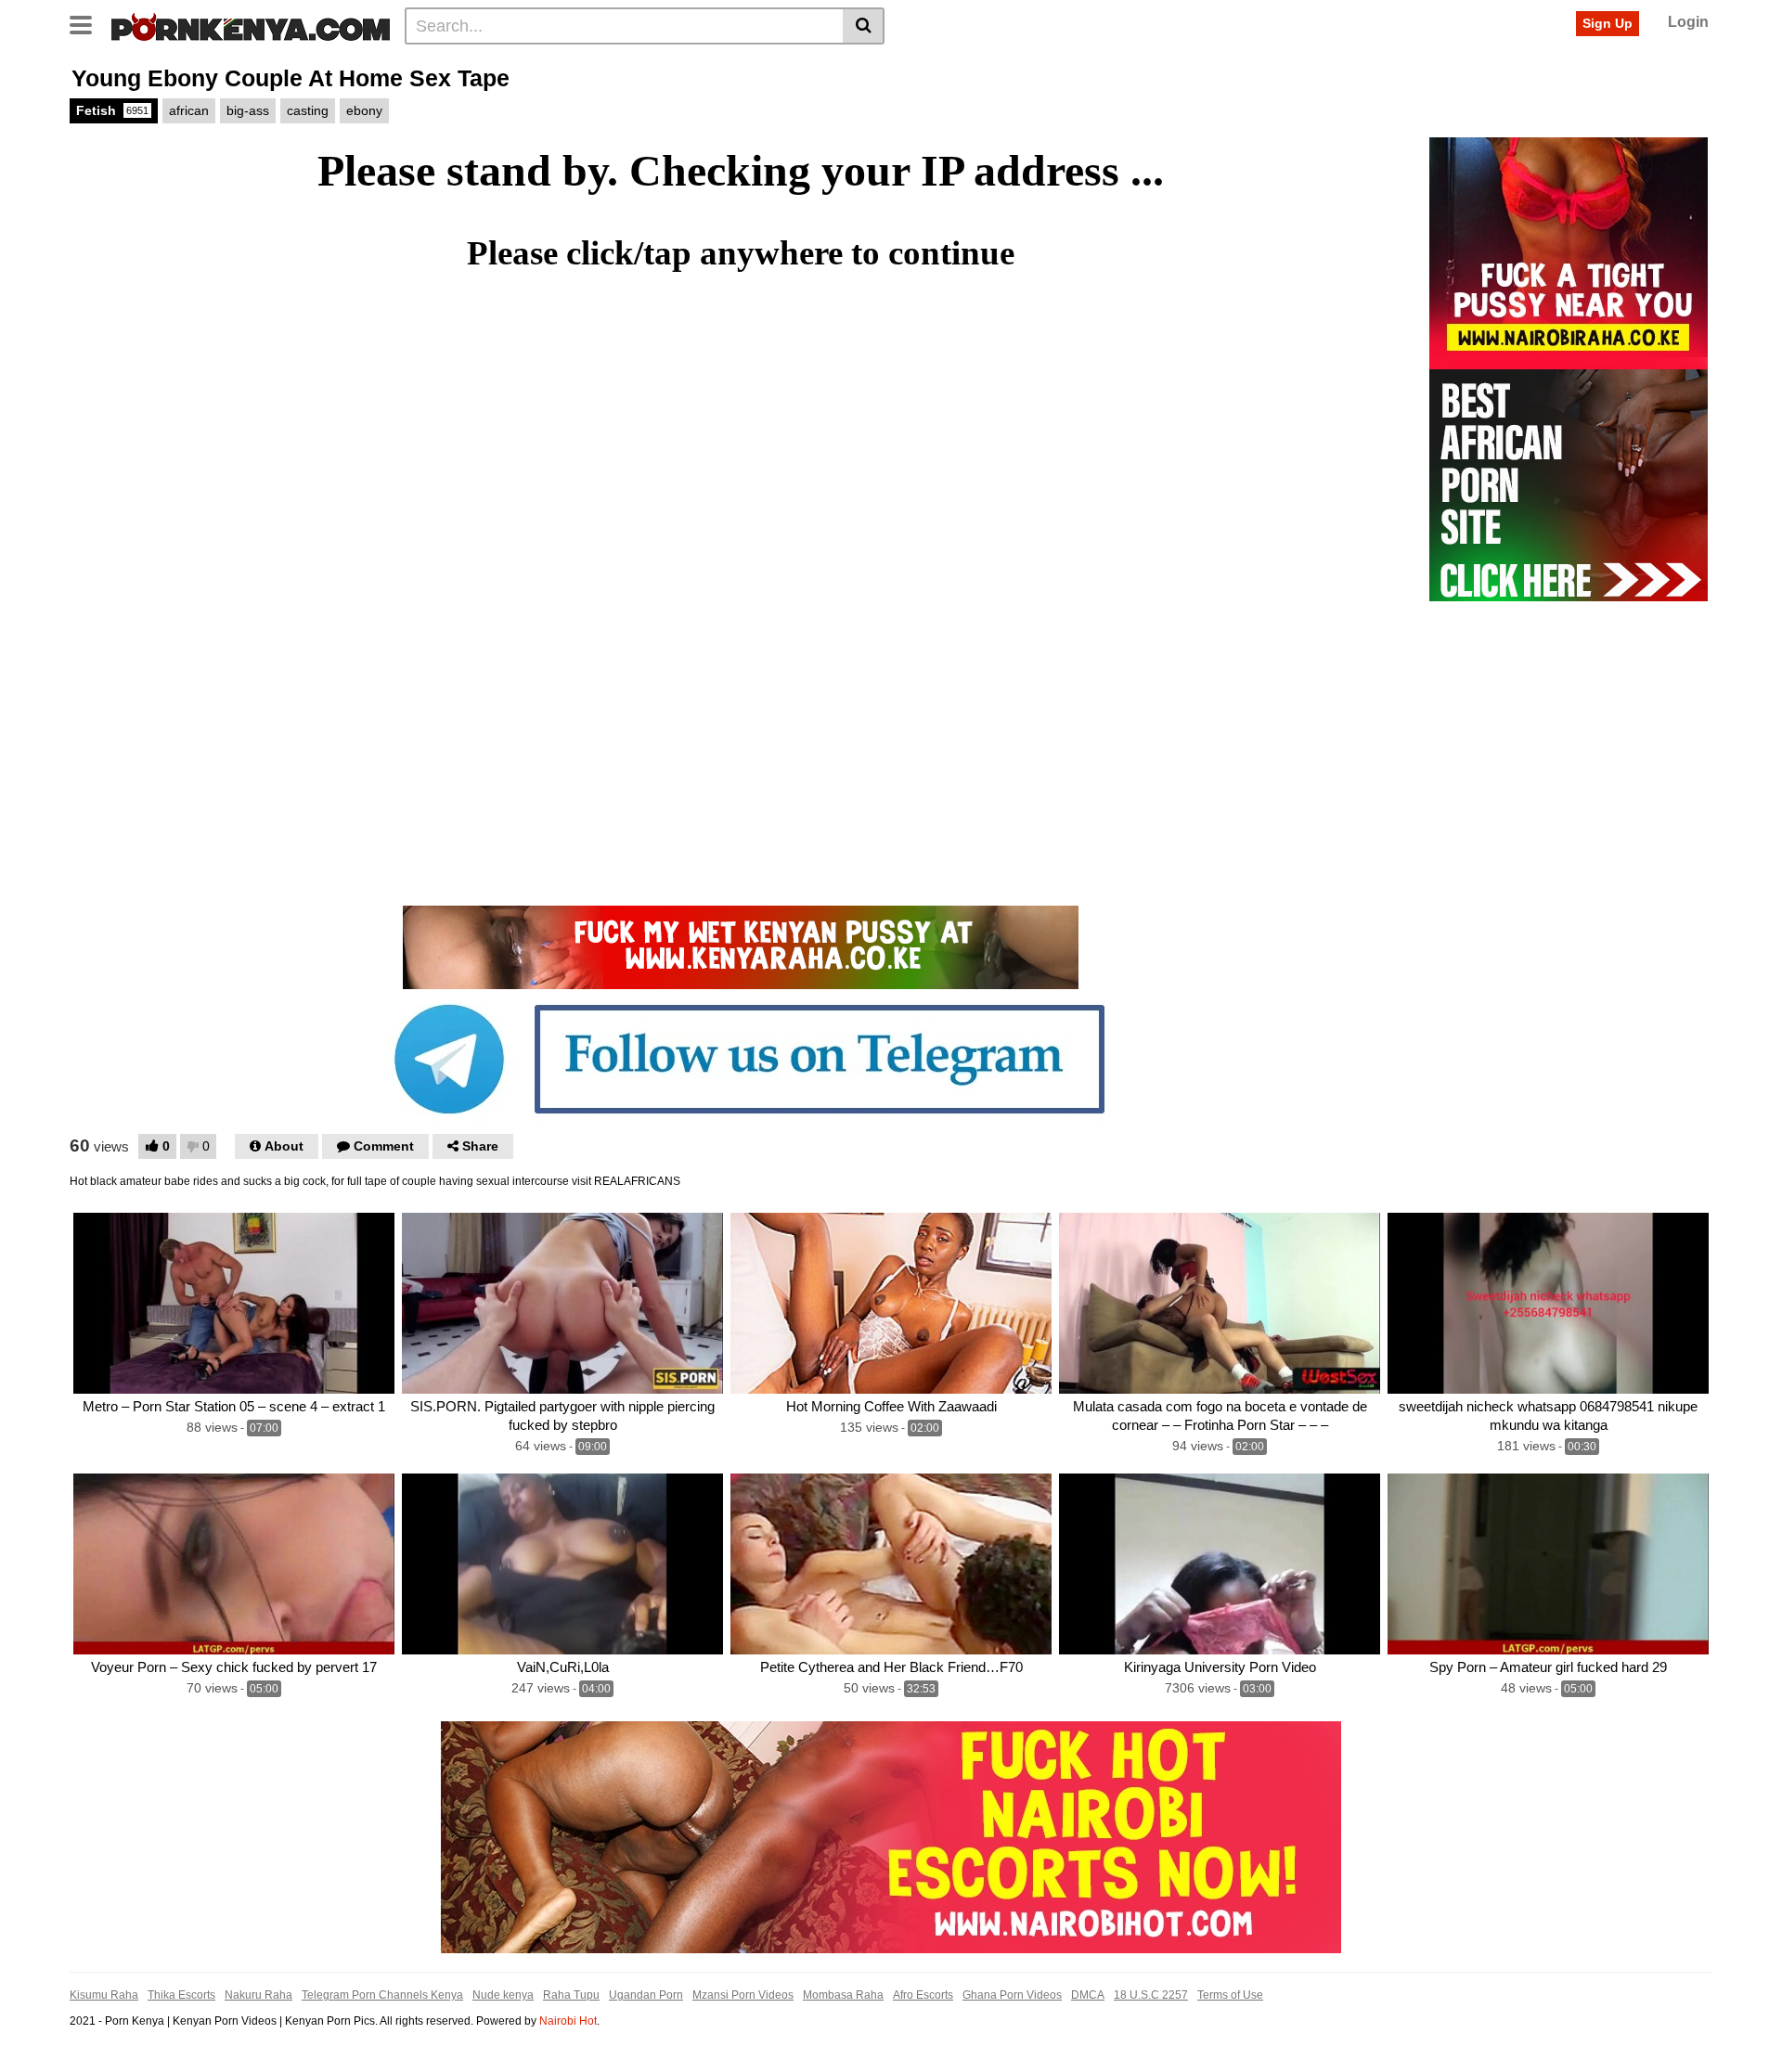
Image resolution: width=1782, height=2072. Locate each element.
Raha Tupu (571, 1995)
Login (1688, 22)
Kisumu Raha (104, 1995)
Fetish (112, 110)
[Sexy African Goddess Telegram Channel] (741, 1058)
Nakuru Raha (258, 1995)
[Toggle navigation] (88, 23)
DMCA (1088, 1995)
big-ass (248, 110)
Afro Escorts (923, 1995)
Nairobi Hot (568, 2021)
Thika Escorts (181, 1995)
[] (864, 26)
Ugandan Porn (646, 1995)
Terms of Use (1230, 1995)
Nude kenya (503, 1995)
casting (308, 110)
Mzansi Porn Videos (743, 1995)
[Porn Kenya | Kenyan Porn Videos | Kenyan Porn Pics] (251, 25)
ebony (364, 110)
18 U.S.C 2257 (1151, 1995)
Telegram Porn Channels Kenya (382, 1995)
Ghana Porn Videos (1012, 1995)
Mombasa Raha (843, 1995)
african (189, 110)
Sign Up (1608, 23)
